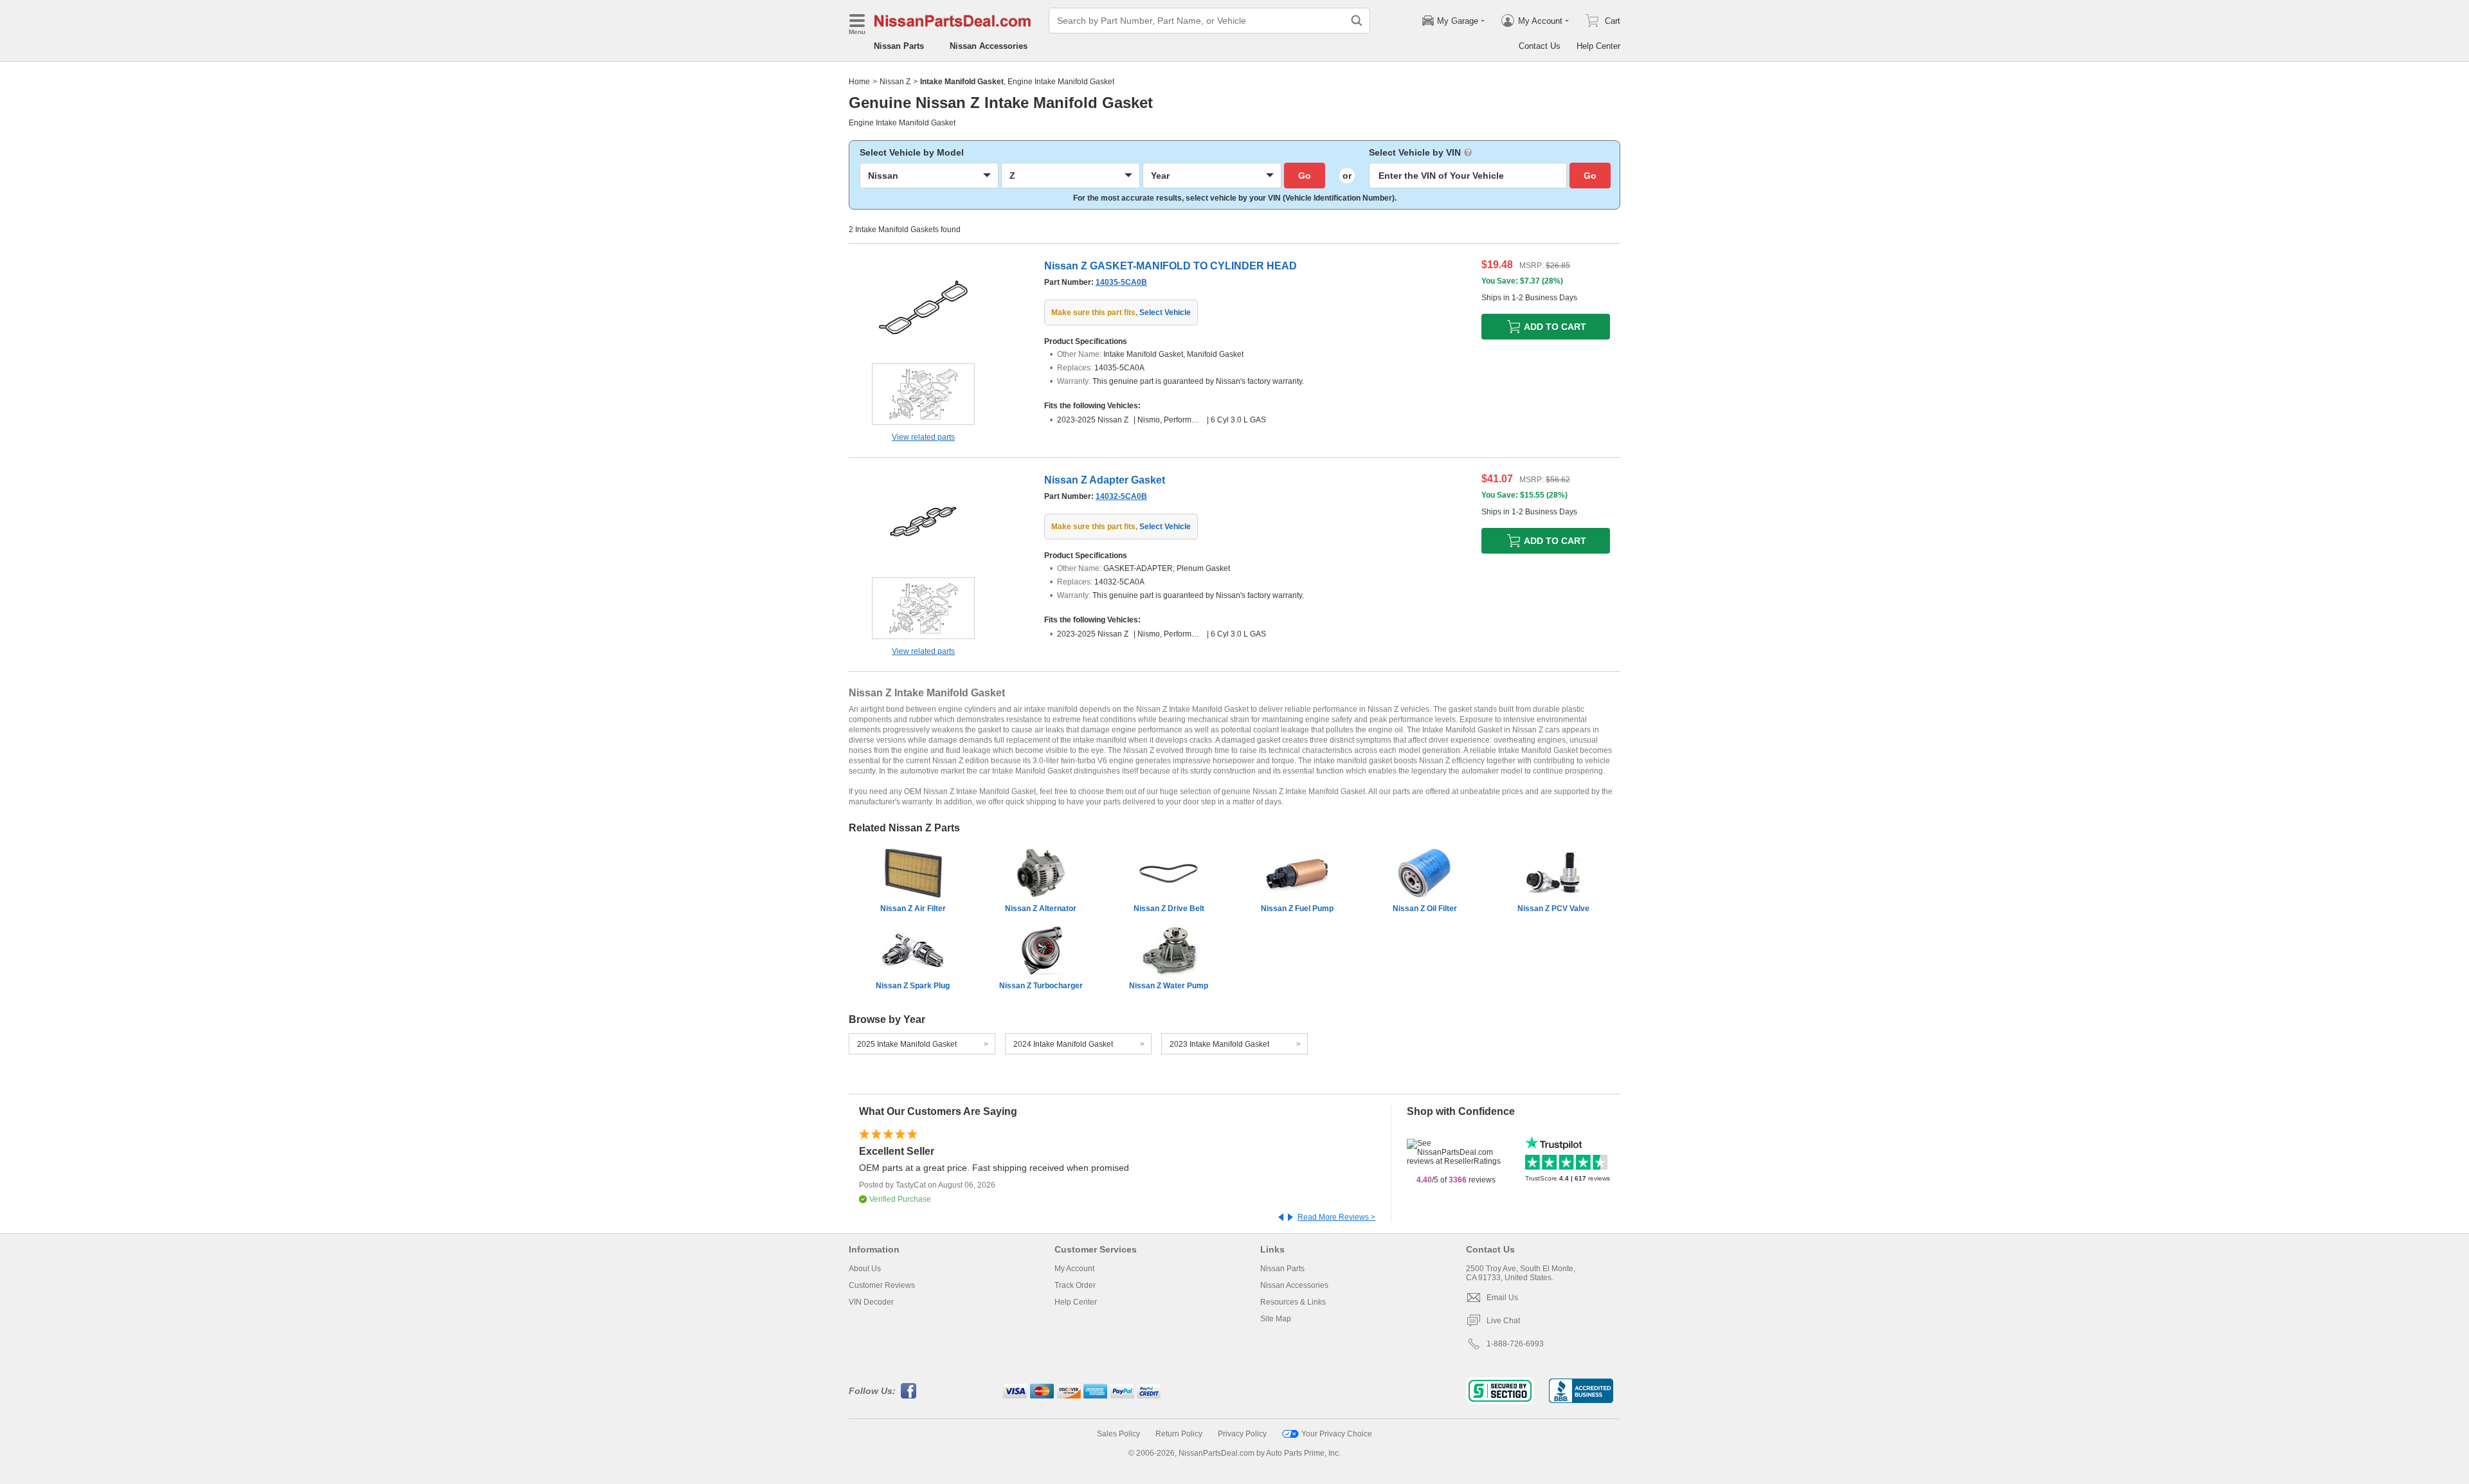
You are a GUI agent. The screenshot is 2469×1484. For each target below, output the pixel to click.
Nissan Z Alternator (1041, 909)
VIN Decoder (871, 1302)
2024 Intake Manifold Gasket (1063, 1044)
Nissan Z (895, 82)
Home (859, 82)
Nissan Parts (899, 46)
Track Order (1075, 1285)
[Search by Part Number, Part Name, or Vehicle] (1357, 21)
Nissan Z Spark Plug (913, 986)
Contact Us (1540, 46)
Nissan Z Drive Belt (1169, 909)
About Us (865, 1269)
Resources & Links (1293, 1302)
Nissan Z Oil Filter (1425, 909)
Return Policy (1179, 1434)
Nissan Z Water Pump (1169, 986)
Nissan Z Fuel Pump (1297, 909)
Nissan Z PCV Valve (1553, 909)
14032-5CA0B (1121, 496)
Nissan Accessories (989, 46)
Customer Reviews (882, 1285)
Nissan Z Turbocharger (1041, 986)
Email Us (1502, 1298)
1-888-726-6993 (1515, 1344)
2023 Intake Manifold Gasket (1219, 1044)
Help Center (1598, 46)
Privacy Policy (1242, 1434)
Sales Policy (1118, 1434)
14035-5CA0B (1121, 282)
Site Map (1276, 1319)
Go (1305, 176)
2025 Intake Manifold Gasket (907, 1044)
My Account (1074, 1269)
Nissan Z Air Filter (913, 909)
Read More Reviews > (1336, 1217)
